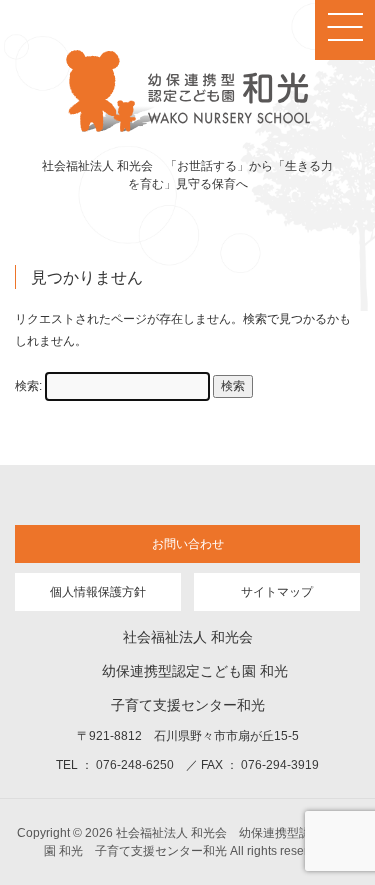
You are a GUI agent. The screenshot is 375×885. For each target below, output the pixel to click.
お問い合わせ (188, 544)
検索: (28, 386)
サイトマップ (277, 592)
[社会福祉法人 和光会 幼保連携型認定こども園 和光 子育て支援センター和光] (188, 128)
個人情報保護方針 (98, 592)
